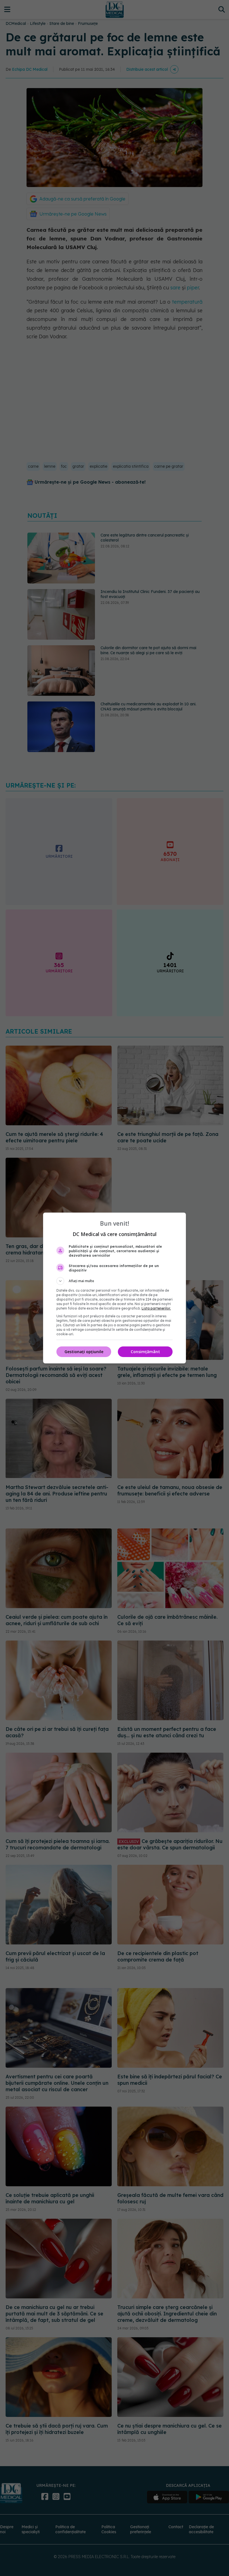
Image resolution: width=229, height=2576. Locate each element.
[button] (115, 1281)
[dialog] (115, 1288)
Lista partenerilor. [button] (156, 1308)
